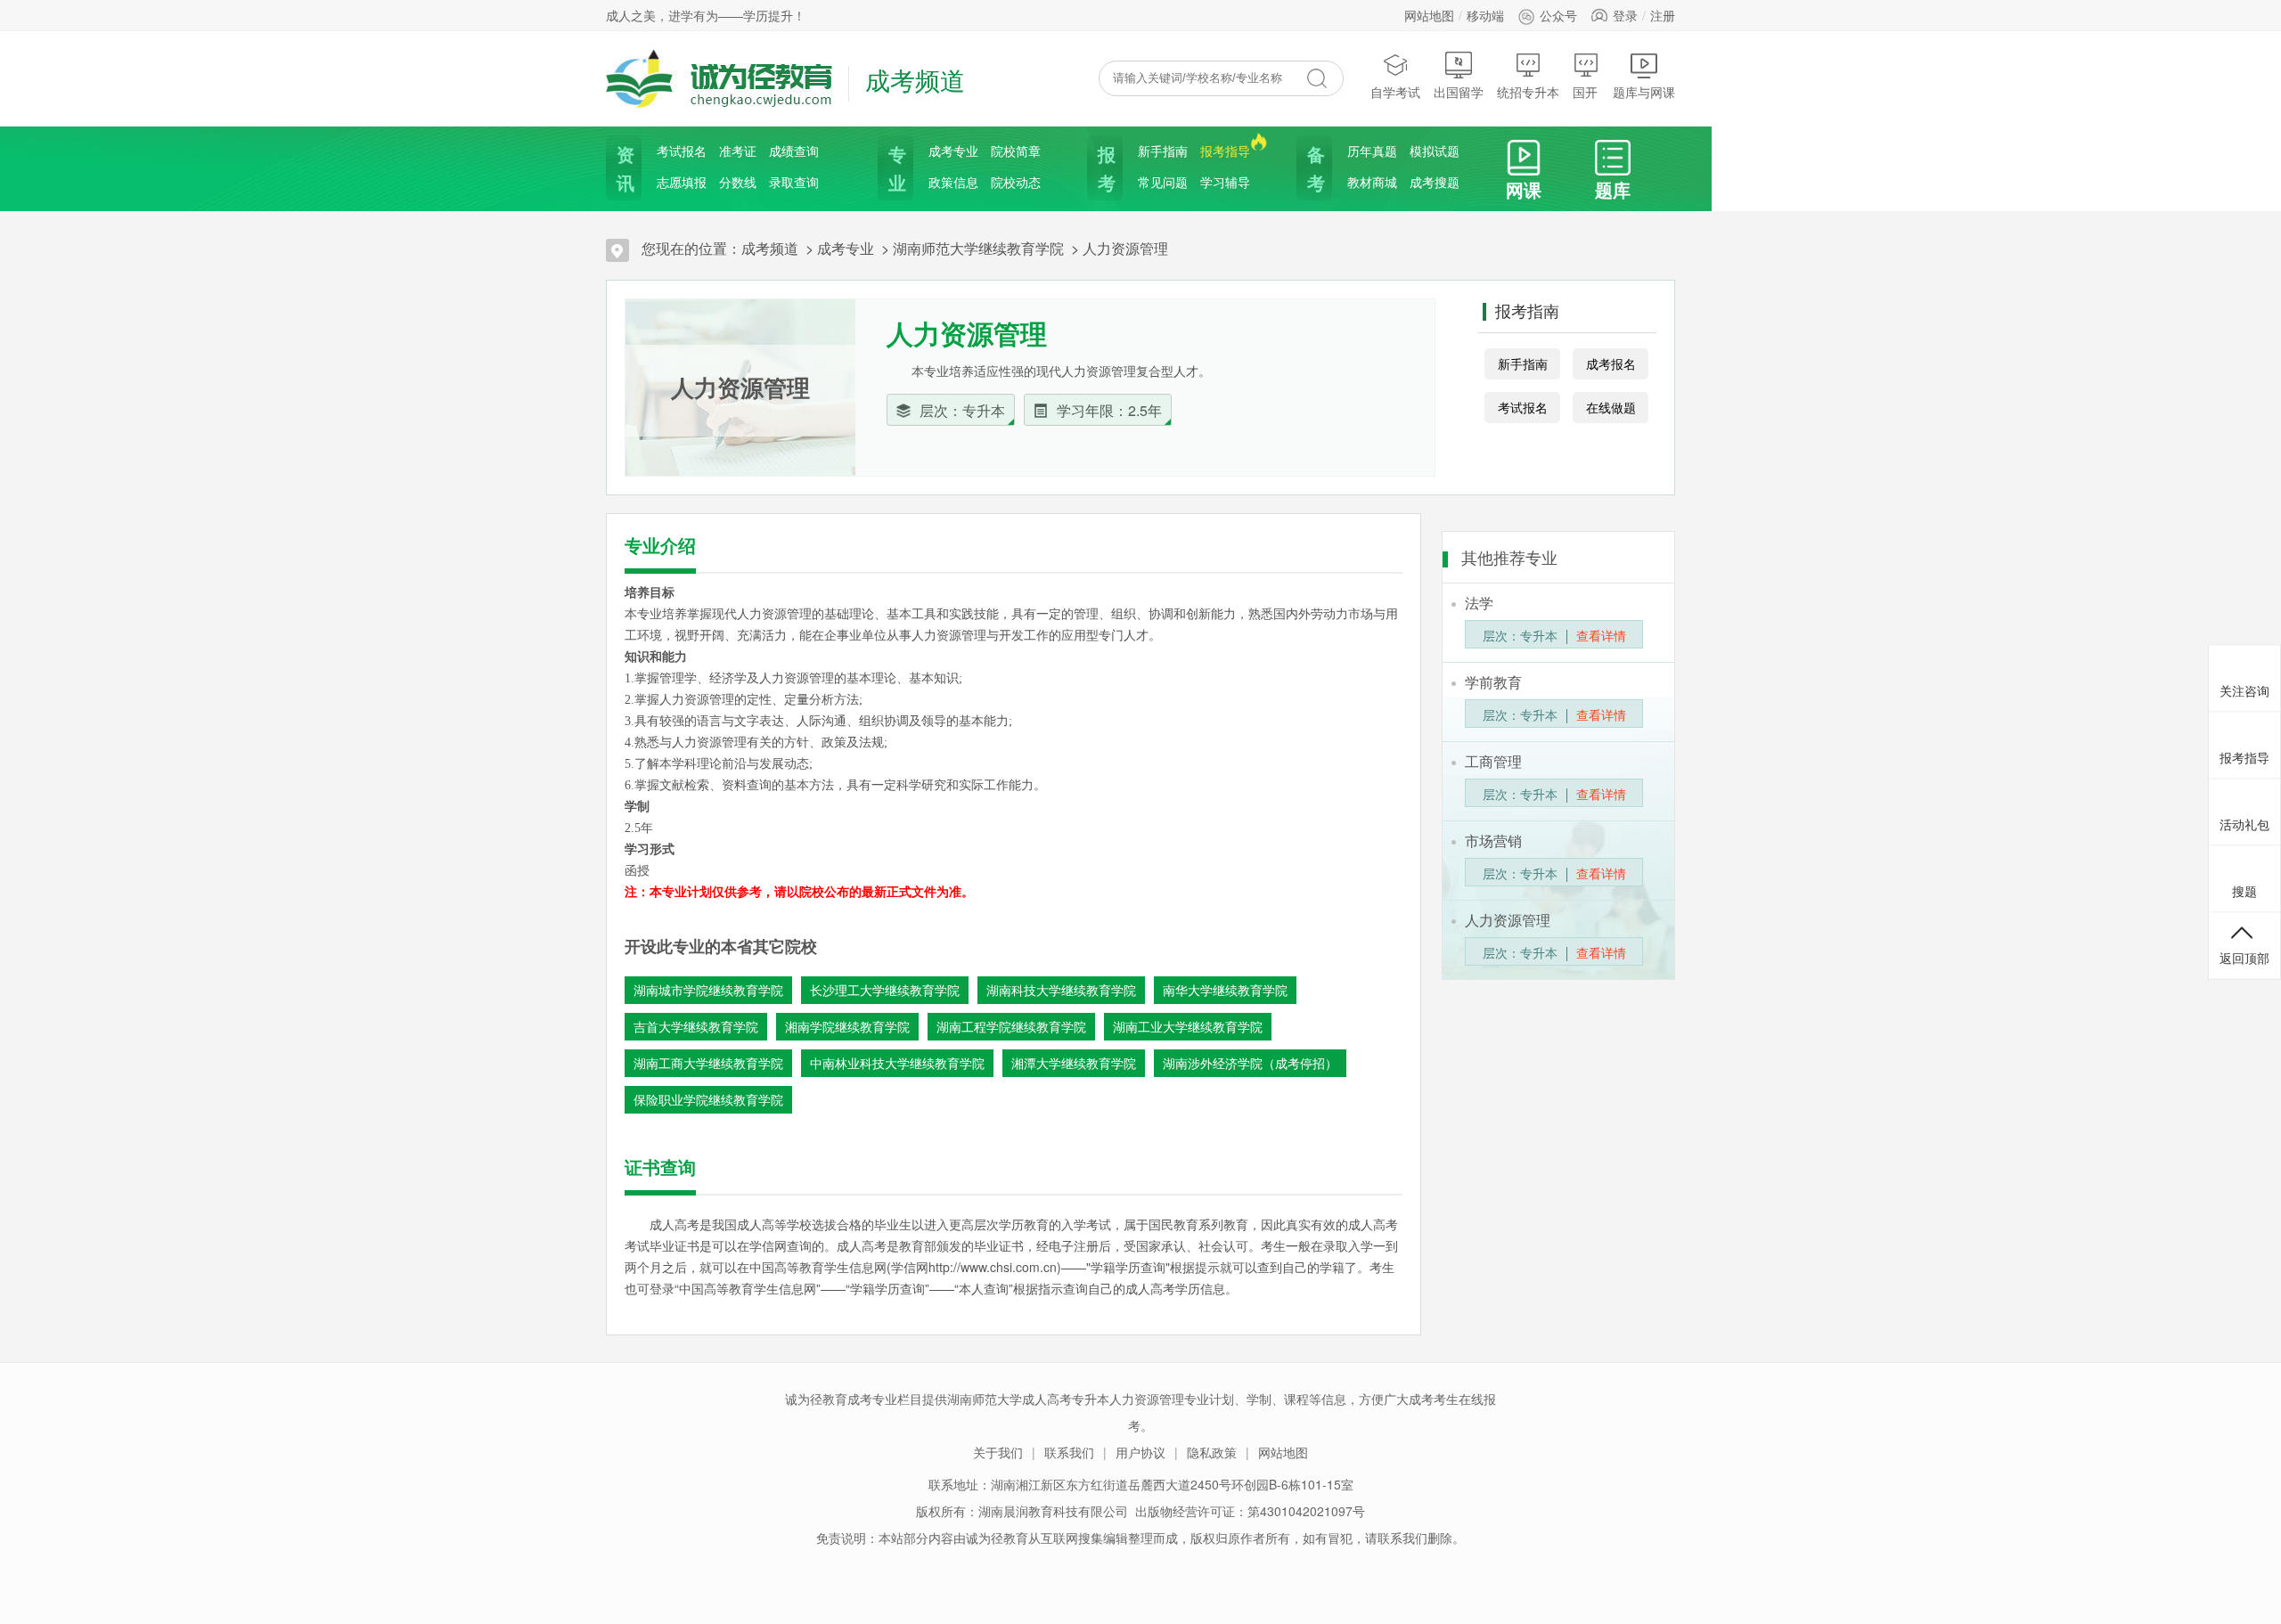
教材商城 (1372, 182)
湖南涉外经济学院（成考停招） (1250, 1063)
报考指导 (1225, 151)
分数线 (738, 182)
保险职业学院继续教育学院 (708, 1099)
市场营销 (1493, 841)
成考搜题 (1435, 182)
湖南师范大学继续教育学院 (978, 248)
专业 (895, 168)
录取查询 (794, 182)
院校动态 (1016, 182)
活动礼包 (2244, 823)
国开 (1585, 92)
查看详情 (1601, 635)
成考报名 (1611, 363)
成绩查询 (794, 151)
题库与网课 (1644, 92)
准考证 (738, 151)
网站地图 (1429, 15)
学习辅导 (1225, 182)
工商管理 (1493, 761)
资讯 (624, 168)
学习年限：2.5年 (1109, 410)
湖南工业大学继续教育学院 (1188, 1026)
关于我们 (998, 1452)
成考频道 (770, 248)
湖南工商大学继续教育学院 (708, 1063)
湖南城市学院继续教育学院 (708, 990)
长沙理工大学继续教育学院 (885, 990)
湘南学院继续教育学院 (847, 1026)
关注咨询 (2244, 690)
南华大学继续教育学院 (1225, 990)
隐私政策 (1212, 1452)
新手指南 (1163, 151)
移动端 (1485, 15)
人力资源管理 (1125, 248)
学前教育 (1493, 682)
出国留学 (1459, 92)
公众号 (1558, 15)
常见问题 (1163, 182)
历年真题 (1372, 151)
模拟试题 (1435, 151)
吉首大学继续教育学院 (696, 1026)
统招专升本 (1528, 92)
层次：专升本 (962, 410)
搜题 (2244, 890)
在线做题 (1611, 407)
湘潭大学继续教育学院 (1074, 1063)
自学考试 (1395, 92)
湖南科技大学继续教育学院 (1061, 990)
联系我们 (1069, 1452)
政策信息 (953, 182)
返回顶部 (2244, 957)
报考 (1105, 168)
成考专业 (953, 151)
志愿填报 (682, 182)
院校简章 (1016, 151)
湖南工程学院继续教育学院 (1011, 1026)
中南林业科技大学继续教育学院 (897, 1063)
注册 (1663, 15)
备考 (1314, 168)
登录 (1625, 15)
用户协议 (1140, 1452)
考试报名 (682, 151)
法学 (1479, 603)
